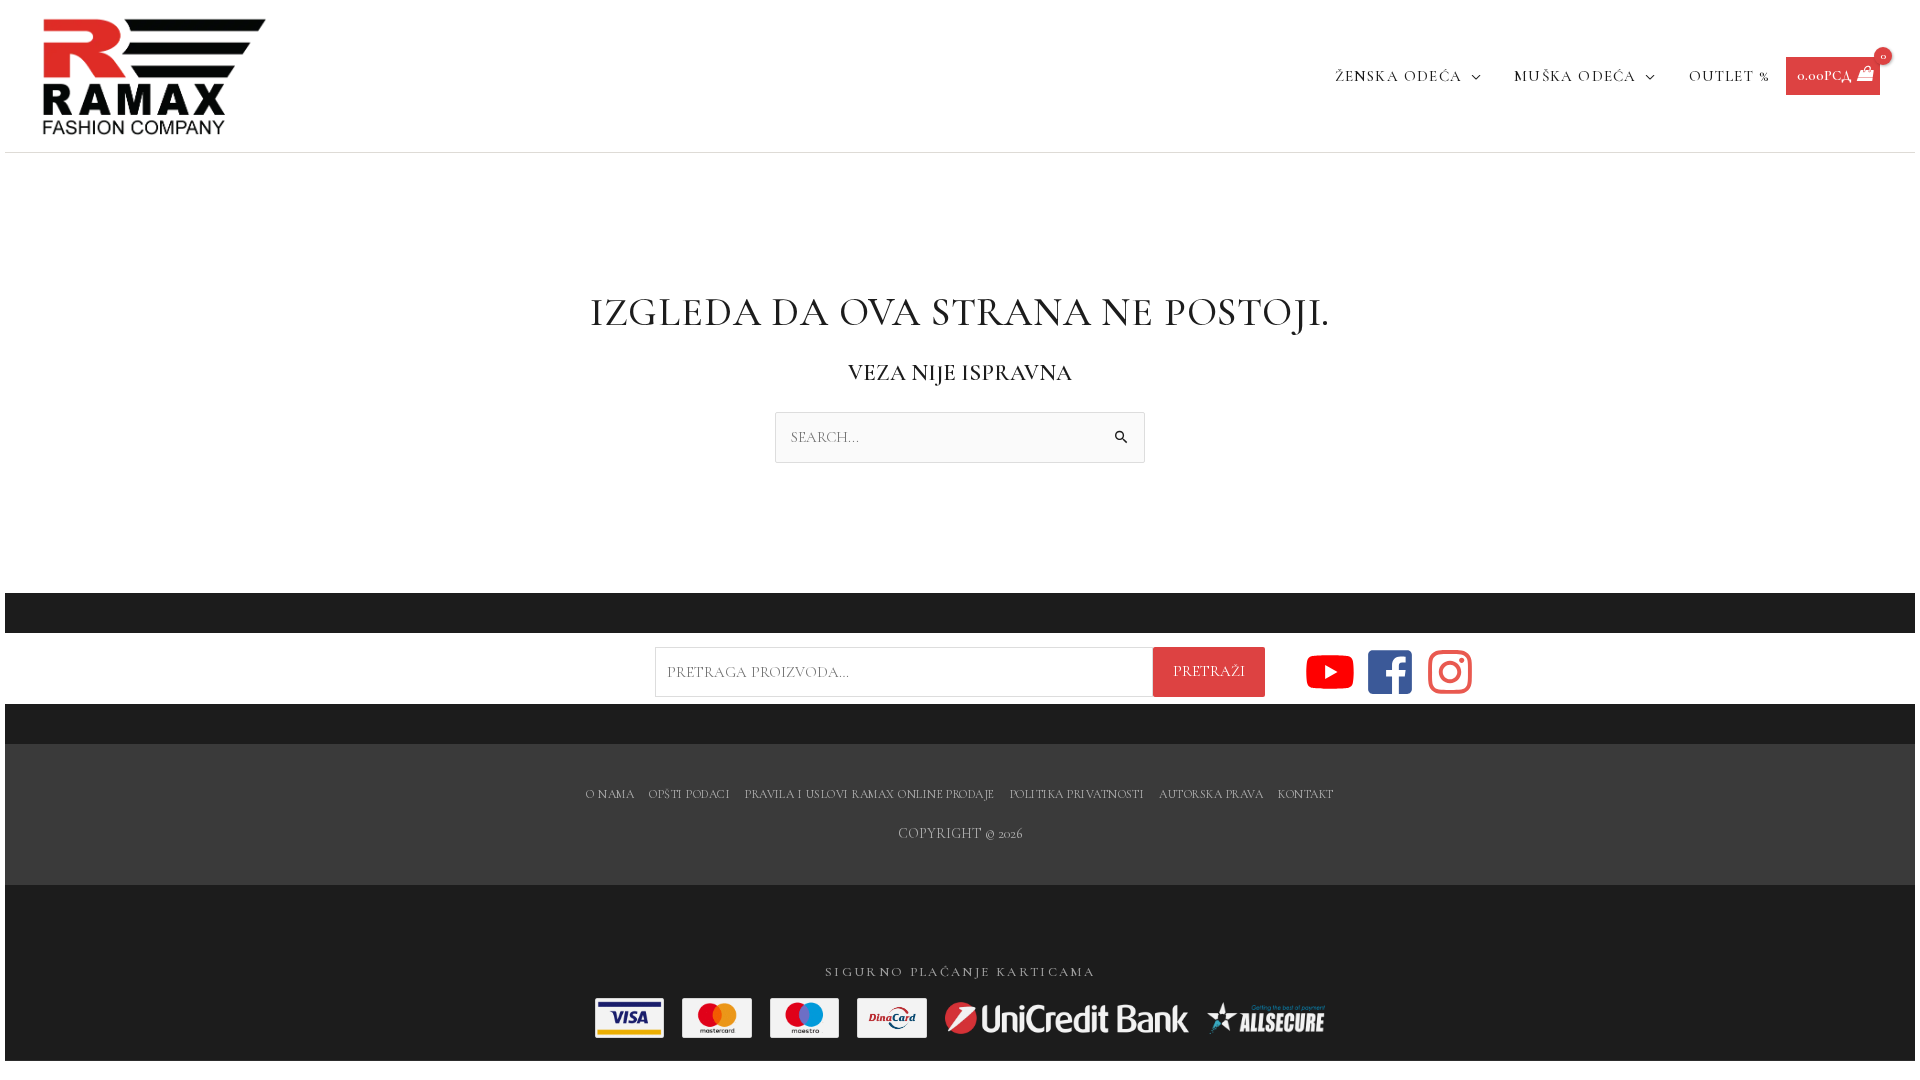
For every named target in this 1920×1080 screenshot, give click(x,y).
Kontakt (1305, 794)
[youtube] (1333, 672)
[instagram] (1451, 672)
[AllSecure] (1266, 1018)
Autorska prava (1211, 794)
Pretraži (1209, 671)
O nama (610, 794)
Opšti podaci (689, 794)
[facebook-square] (1393, 672)
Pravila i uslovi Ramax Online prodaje (870, 794)
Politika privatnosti (1077, 794)
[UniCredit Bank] (1067, 1018)
